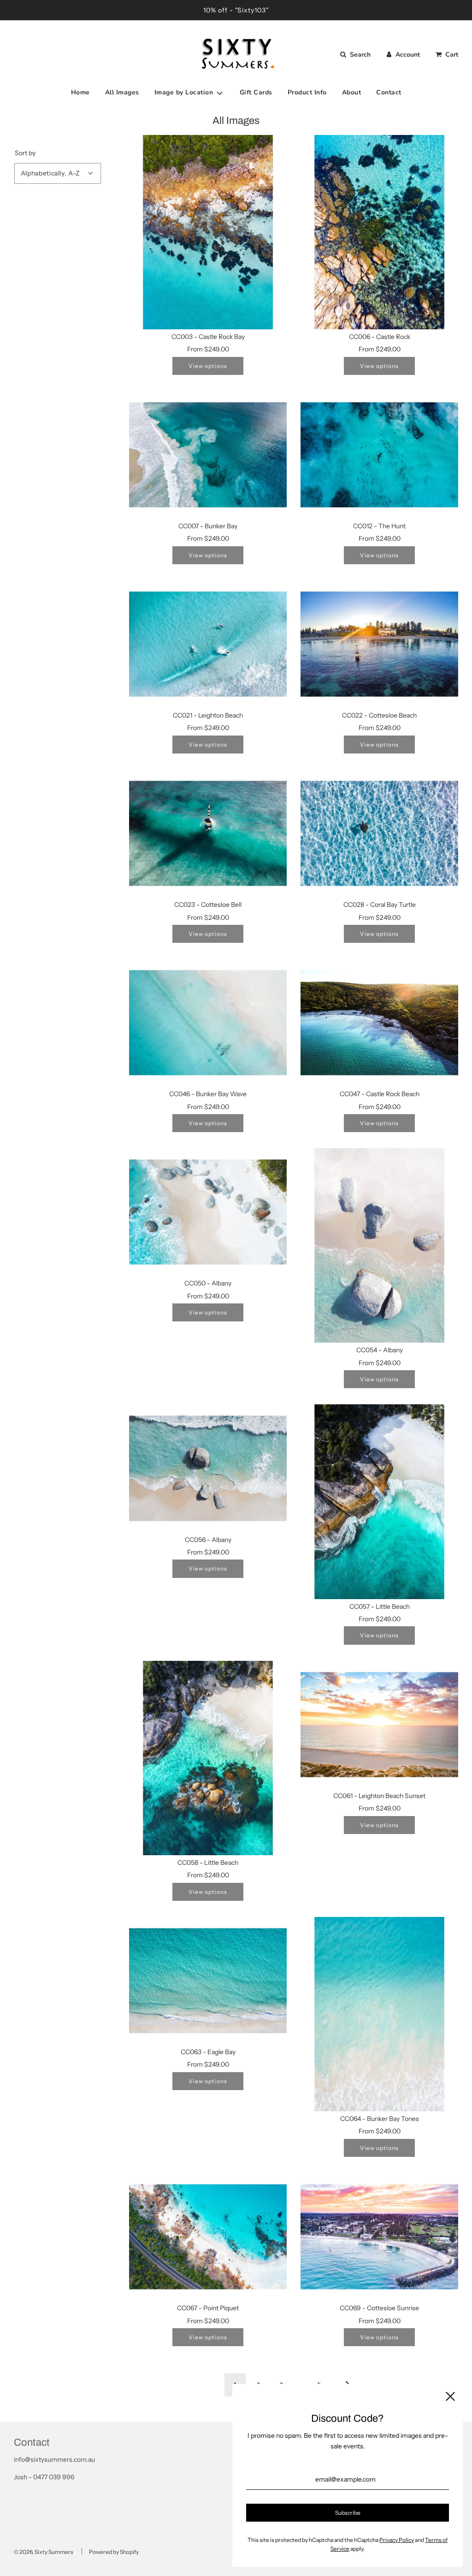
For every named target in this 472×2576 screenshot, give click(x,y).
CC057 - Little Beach (380, 1606)
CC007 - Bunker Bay (208, 526)
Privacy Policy (397, 2540)
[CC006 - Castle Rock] (379, 232)
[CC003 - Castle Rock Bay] (208, 232)
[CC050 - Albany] (208, 1212)
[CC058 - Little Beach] (208, 1758)
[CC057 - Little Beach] (379, 1501)
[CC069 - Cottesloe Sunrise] (379, 2237)
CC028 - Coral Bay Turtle (380, 905)
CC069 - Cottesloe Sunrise (379, 2308)
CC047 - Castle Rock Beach (380, 1094)
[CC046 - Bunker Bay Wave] (208, 1023)
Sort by (25, 153)
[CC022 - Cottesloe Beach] (379, 644)
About (352, 92)
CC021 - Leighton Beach (208, 715)
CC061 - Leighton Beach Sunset (379, 1796)
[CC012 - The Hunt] (379, 455)
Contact (389, 92)
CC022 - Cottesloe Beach (379, 715)
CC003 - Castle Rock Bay (208, 337)
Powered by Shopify (114, 2552)
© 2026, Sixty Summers (44, 2552)
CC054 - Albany (380, 1350)
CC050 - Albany (208, 1283)
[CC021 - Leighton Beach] (208, 644)
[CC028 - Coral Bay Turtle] (379, 833)
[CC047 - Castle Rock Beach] (379, 1023)
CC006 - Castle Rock (380, 337)
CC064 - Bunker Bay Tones (380, 2119)
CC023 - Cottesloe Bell (208, 905)
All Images (122, 92)
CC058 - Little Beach (208, 1863)
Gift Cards (256, 92)
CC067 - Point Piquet (208, 2308)
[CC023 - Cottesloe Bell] (208, 833)
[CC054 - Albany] (379, 1245)
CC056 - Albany (208, 1540)
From (208, 349)
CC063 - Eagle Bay (208, 2052)
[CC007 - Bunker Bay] (208, 455)
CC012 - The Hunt (379, 526)
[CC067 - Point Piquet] (208, 2237)
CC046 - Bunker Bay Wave (208, 1094)
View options (208, 366)
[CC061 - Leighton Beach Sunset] (379, 1725)
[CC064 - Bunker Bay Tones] (379, 2014)
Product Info (307, 92)
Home (80, 92)
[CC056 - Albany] (208, 1468)
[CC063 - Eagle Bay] (208, 1981)
